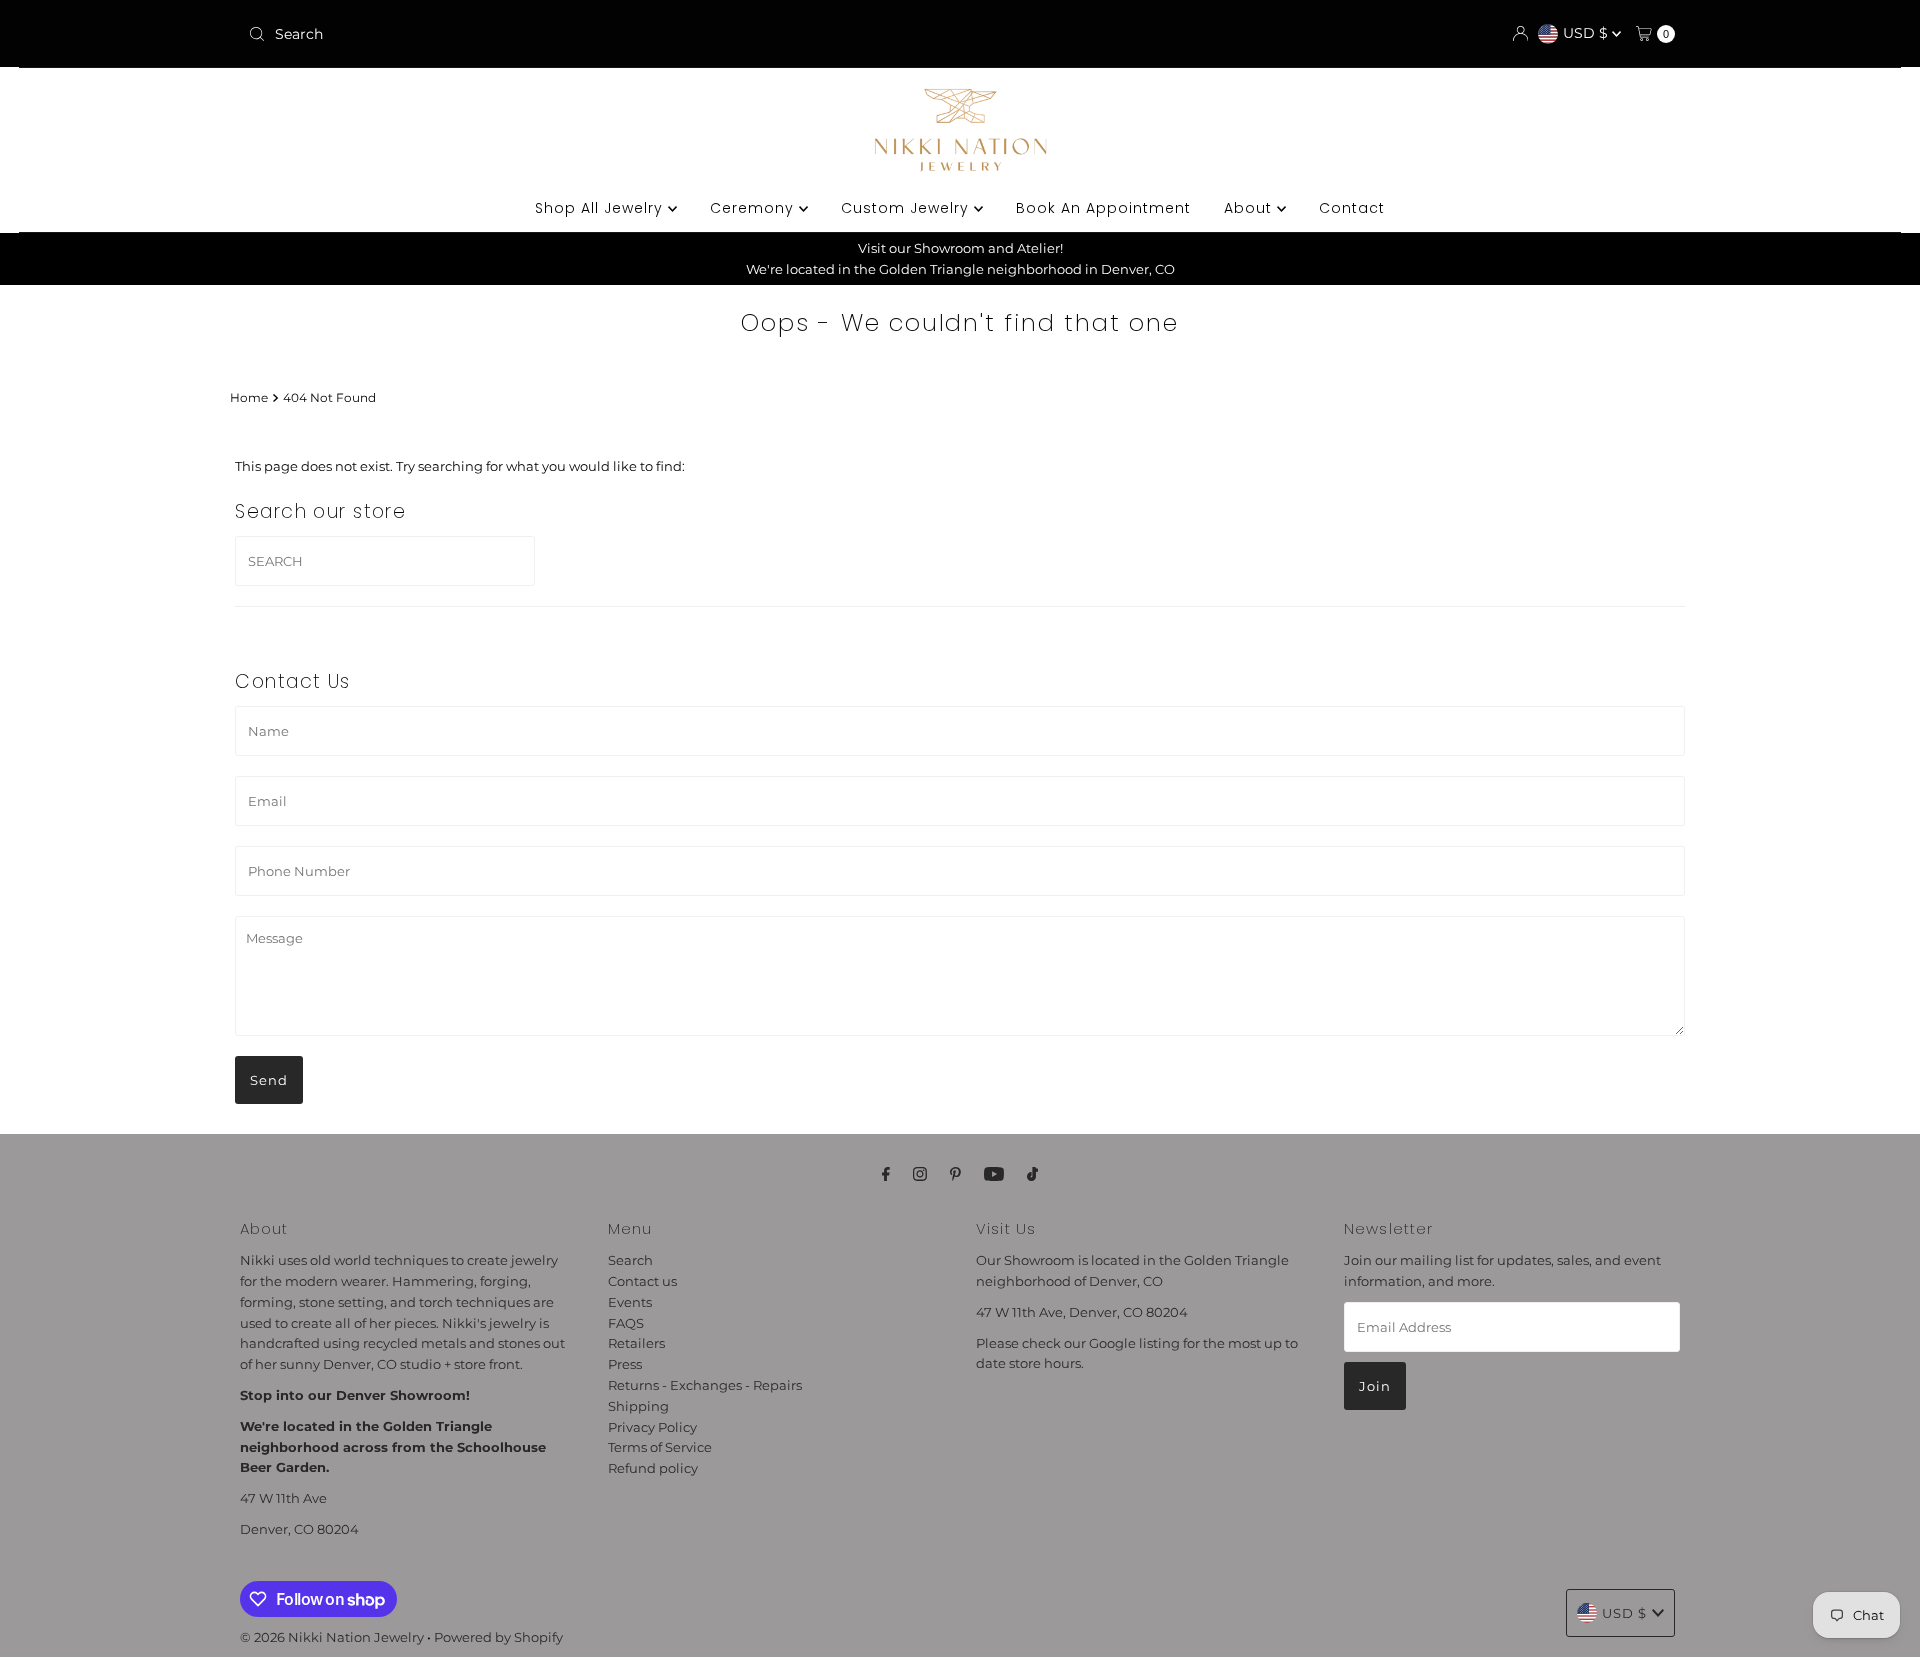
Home (249, 398)
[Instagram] (920, 1174)
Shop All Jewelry (601, 208)
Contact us (642, 1281)
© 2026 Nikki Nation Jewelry (332, 1637)
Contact (1352, 208)
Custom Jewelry (907, 208)
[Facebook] (886, 1174)
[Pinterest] (955, 1174)
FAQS (626, 1322)
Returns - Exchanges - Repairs (705, 1385)
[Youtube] (994, 1174)
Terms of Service (660, 1447)
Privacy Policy (652, 1426)
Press (625, 1364)
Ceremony (754, 208)
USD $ (1587, 33)
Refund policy (653, 1468)
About (1250, 208)
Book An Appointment (1103, 208)
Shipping (638, 1406)
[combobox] (474, 34)
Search (630, 1260)
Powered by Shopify (498, 1637)
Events (630, 1302)
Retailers (636, 1343)
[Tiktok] (1032, 1174)
